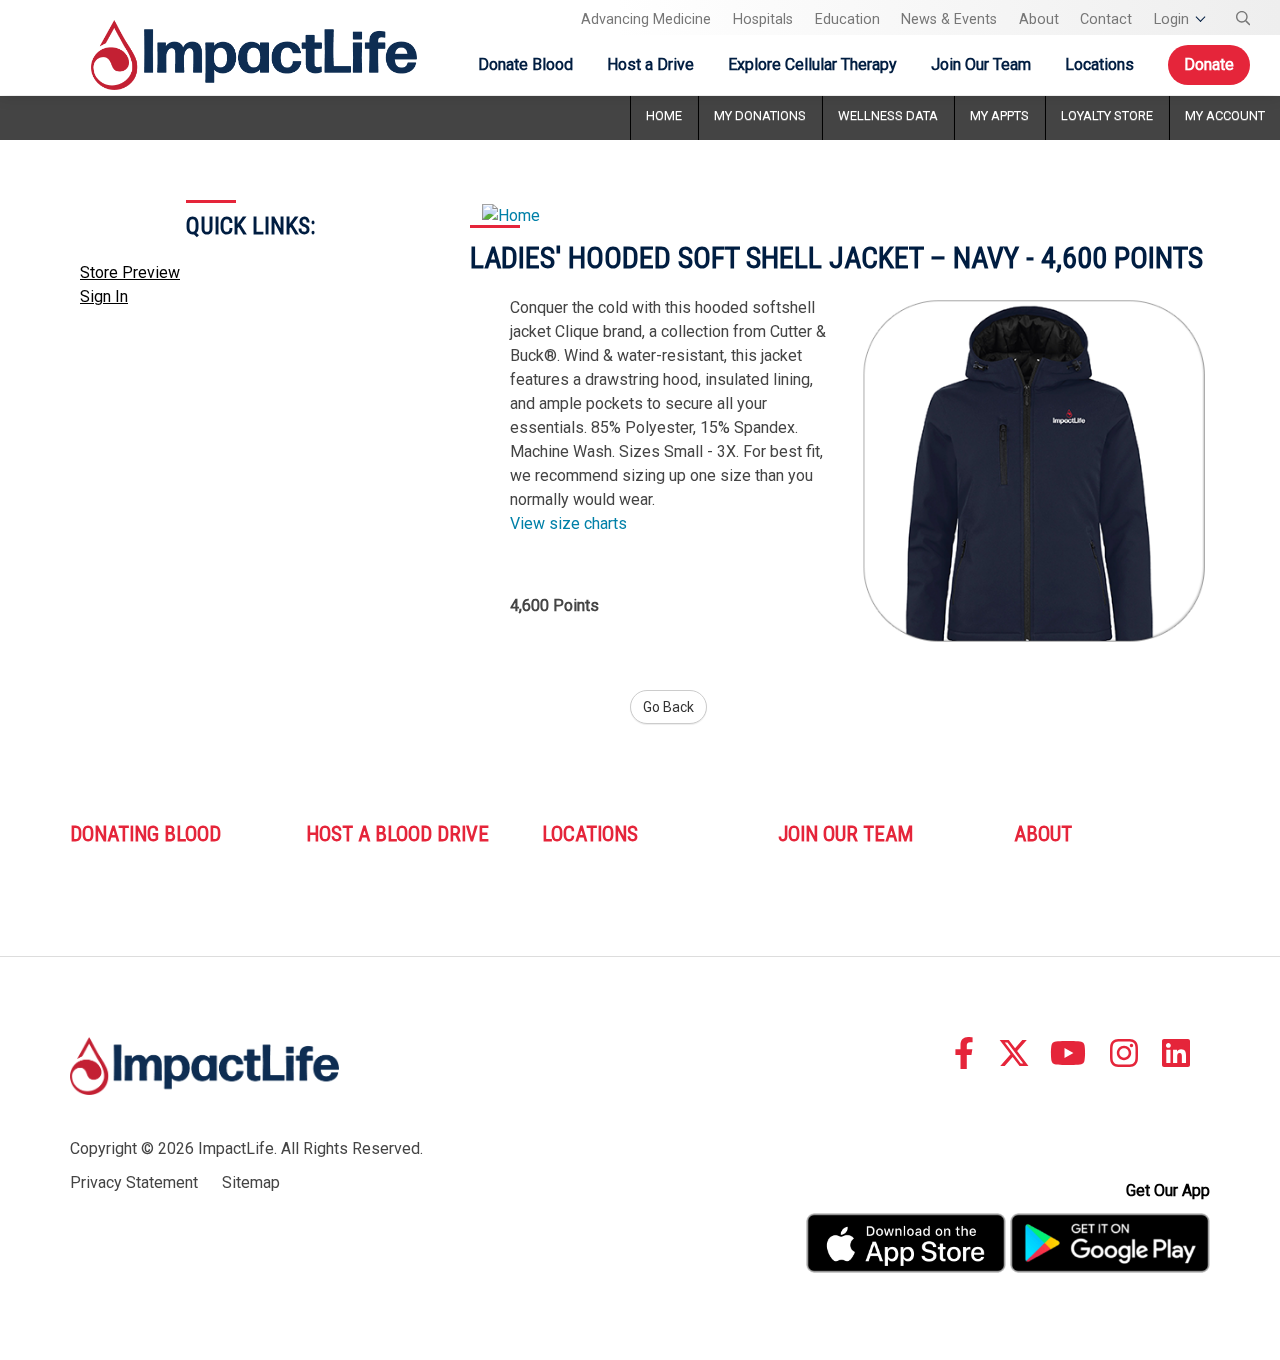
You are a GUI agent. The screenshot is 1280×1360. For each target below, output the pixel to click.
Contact (1106, 19)
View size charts (568, 523)
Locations (1099, 64)
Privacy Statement (134, 1182)
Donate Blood (525, 64)
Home (664, 115)
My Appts (999, 115)
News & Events (949, 19)
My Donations (760, 115)
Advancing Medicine (646, 19)
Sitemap (251, 1182)
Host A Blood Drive (397, 834)
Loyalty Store (1107, 115)
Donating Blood (145, 834)
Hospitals (763, 19)
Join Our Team (981, 64)
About (1039, 19)
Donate (1209, 64)
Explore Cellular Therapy (812, 64)
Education (847, 19)
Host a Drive (650, 64)
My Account (1225, 115)
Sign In (104, 296)
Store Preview (130, 272)
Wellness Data (888, 115)
